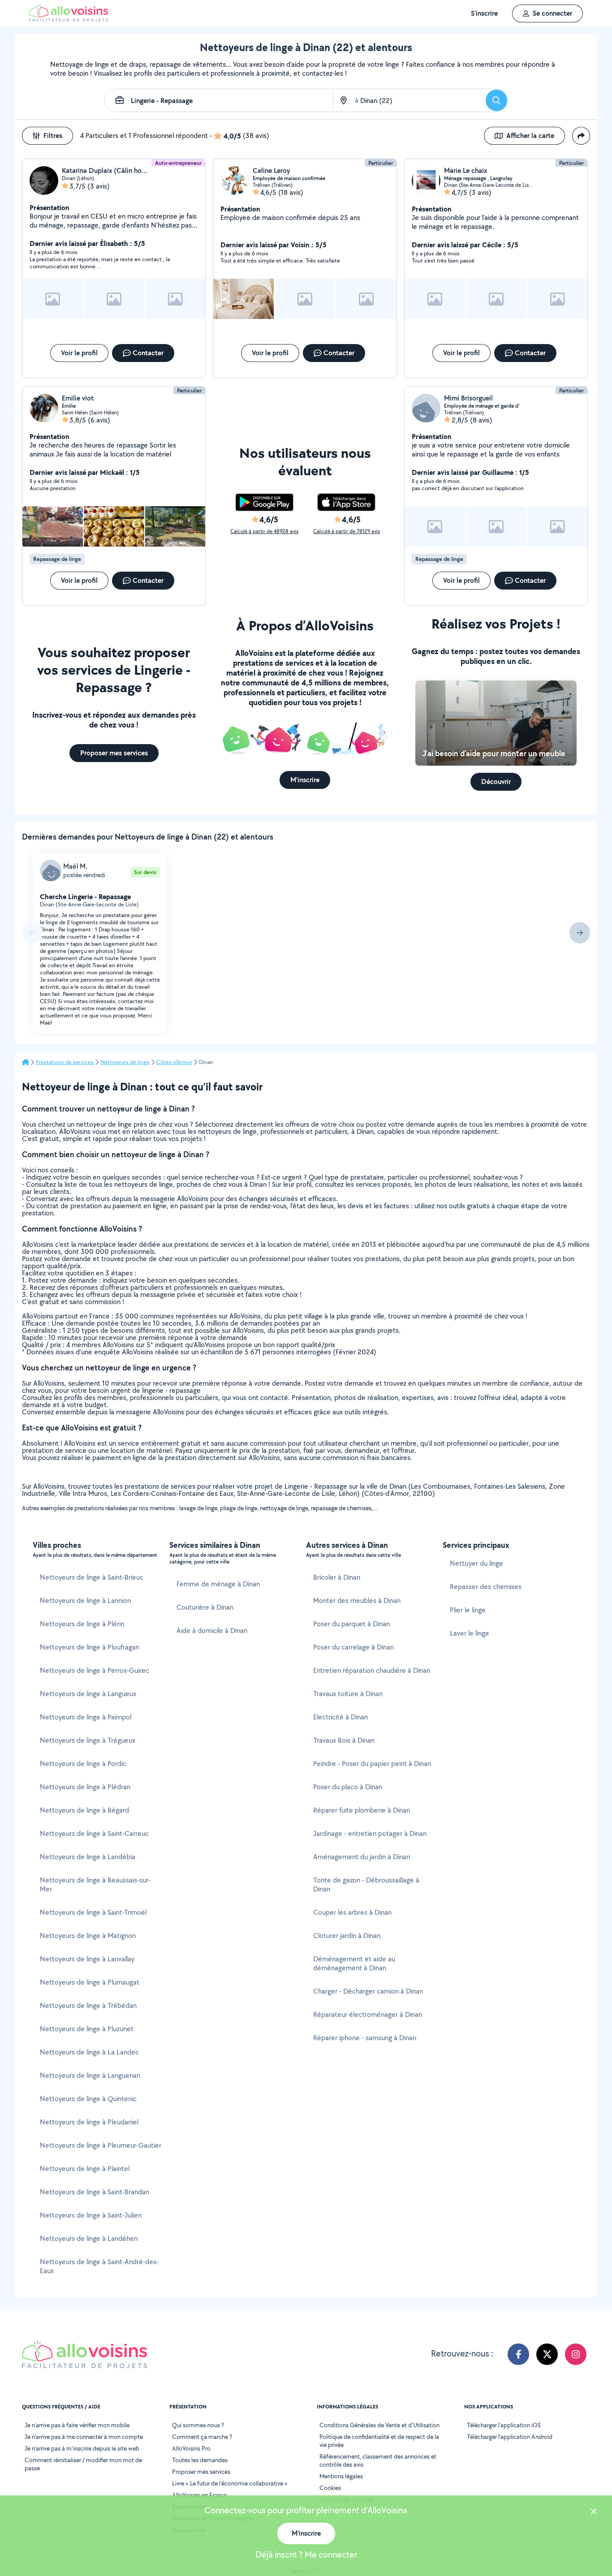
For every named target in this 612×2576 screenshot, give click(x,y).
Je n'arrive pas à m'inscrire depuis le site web (82, 2448)
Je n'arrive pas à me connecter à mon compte (84, 2437)
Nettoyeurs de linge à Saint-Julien (91, 2215)
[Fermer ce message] (594, 2513)
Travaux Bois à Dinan (344, 1740)
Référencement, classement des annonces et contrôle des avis (378, 2460)
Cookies (330, 2488)
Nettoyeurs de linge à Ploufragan (90, 1647)
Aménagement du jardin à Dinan (362, 1857)
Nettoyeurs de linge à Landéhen (89, 2238)
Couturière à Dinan (205, 1607)
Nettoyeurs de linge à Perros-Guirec (95, 1670)
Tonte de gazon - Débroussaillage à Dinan (366, 1885)
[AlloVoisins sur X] (547, 2354)
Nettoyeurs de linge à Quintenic (88, 2099)
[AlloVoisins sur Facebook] (518, 2354)
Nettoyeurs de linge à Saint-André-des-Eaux (99, 2266)
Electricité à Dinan (340, 1717)
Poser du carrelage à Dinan (353, 1647)
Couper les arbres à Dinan (352, 1912)
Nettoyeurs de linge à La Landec (89, 2052)
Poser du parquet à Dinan (351, 1624)
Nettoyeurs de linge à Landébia (88, 1857)
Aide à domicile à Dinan (212, 1630)
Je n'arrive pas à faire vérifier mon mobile (77, 2425)
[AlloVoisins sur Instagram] (576, 2354)
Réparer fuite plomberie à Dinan (362, 1810)
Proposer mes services (201, 2472)
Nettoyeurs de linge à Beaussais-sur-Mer (95, 1885)
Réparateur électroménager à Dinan (368, 2014)
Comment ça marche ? (202, 2437)
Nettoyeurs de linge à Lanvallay (87, 1959)
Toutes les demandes (200, 2460)
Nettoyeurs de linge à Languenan (90, 2075)
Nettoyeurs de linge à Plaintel (85, 2169)
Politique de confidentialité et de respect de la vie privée (379, 2441)
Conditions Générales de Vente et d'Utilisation (379, 2425)
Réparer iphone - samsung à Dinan (365, 2038)
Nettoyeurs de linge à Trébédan (88, 2005)
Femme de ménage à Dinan (218, 1584)
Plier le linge (468, 1610)
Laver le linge (470, 1633)
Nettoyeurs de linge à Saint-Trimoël (93, 1912)
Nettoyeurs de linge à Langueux (88, 1694)
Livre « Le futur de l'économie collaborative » (230, 2483)
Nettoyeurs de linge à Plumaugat (90, 1982)
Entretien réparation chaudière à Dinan (372, 1670)
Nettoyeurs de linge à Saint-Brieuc (92, 1577)
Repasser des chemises (486, 1587)
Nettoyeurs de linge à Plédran (85, 1787)
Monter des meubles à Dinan (357, 1600)
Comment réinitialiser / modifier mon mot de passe (83, 2464)
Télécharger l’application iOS (504, 2425)
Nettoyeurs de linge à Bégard (84, 1810)
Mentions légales (341, 2476)
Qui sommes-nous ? (198, 2425)
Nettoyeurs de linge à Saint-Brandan (95, 2192)
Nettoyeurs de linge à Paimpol (86, 1717)
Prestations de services (65, 1062)
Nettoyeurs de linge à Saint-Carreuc (94, 1833)
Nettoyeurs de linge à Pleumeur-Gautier (101, 2145)
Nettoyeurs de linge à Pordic (83, 1764)
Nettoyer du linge (476, 1563)
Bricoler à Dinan (337, 1577)
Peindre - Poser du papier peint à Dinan (372, 1764)
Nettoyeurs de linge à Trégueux (88, 1740)
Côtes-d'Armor (174, 1062)
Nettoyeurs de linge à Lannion (85, 1600)
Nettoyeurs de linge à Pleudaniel (89, 2122)
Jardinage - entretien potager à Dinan (370, 1833)
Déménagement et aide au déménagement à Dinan (354, 1963)
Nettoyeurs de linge (125, 1062)
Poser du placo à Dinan (348, 1787)
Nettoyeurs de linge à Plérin (82, 1624)
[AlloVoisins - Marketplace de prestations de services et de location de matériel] (69, 19)
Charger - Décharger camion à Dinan (368, 1991)
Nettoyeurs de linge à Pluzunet (87, 2029)
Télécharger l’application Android (510, 2437)
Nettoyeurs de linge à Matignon (88, 1936)
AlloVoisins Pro (191, 2448)
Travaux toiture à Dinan (348, 1694)
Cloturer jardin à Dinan (347, 1936)
